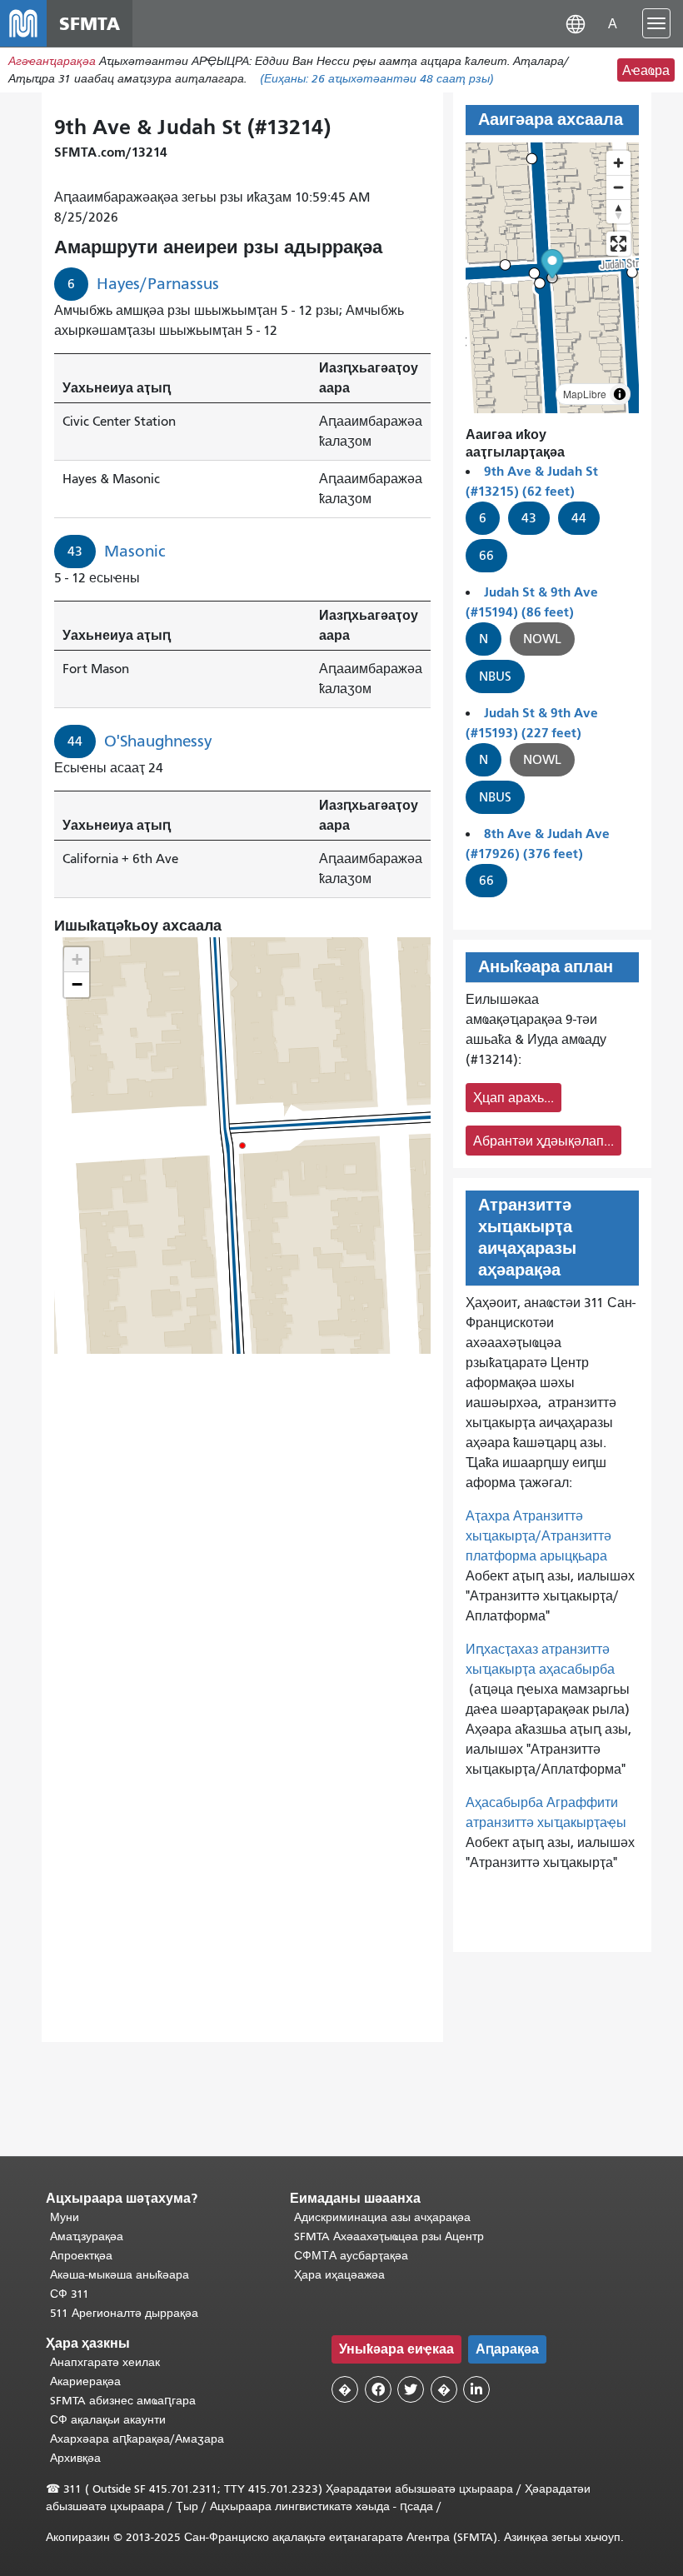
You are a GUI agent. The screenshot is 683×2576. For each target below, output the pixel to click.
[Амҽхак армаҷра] (618, 187)
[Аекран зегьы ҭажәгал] (618, 244)
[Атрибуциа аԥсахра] (620, 394)
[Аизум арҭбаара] (618, 163)
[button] (576, 23)
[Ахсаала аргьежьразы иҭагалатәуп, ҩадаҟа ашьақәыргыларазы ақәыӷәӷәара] (618, 211)
